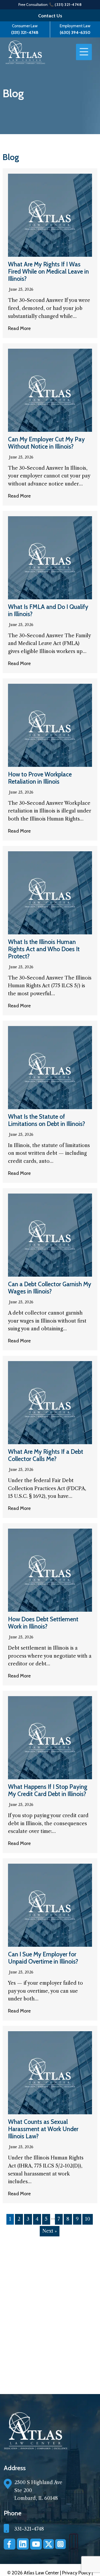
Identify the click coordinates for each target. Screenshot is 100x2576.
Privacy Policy (77, 2573)
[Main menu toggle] (84, 52)
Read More (19, 328)
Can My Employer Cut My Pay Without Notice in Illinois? (46, 443)
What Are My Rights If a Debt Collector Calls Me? (46, 1455)
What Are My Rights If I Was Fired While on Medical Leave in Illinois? (48, 271)
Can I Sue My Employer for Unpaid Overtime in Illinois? (43, 1958)
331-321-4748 (29, 2529)
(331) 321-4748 (25, 32)
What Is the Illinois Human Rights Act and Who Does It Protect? (44, 949)
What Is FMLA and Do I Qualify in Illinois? (48, 610)
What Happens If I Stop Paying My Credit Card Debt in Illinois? (48, 1790)
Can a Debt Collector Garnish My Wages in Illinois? (50, 1288)
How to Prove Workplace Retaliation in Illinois (40, 778)
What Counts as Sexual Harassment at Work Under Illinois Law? (43, 2129)
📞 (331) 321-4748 (65, 5)
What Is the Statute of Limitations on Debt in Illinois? (47, 1120)
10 (88, 2219)
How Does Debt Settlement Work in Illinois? (43, 1623)
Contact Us (50, 16)
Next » (50, 2231)
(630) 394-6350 (75, 32)
